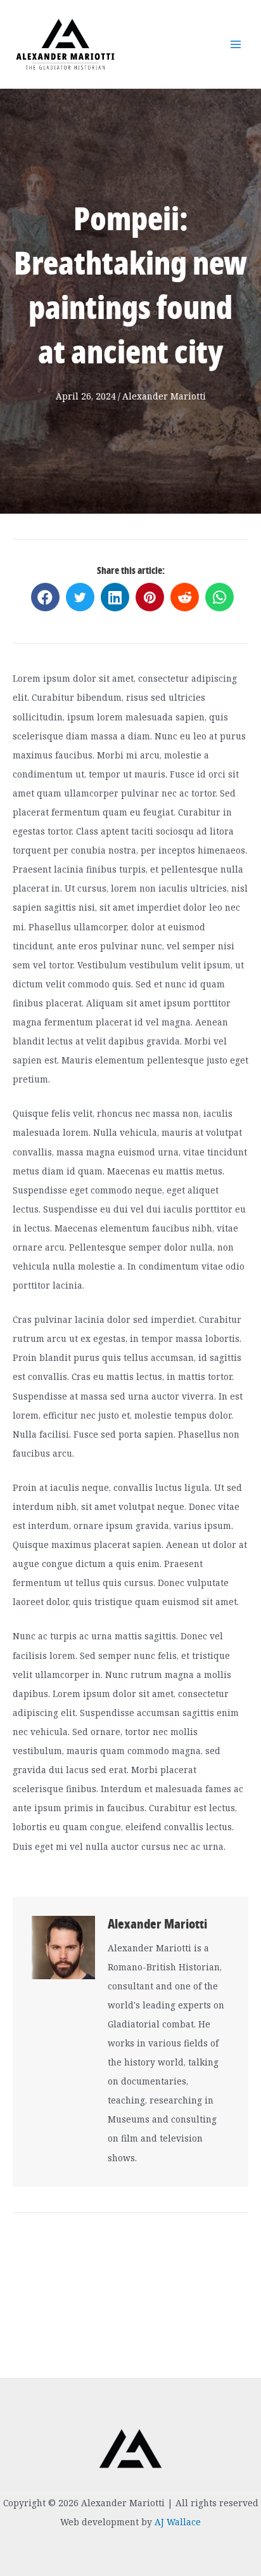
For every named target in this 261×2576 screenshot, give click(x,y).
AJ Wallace (178, 2522)
